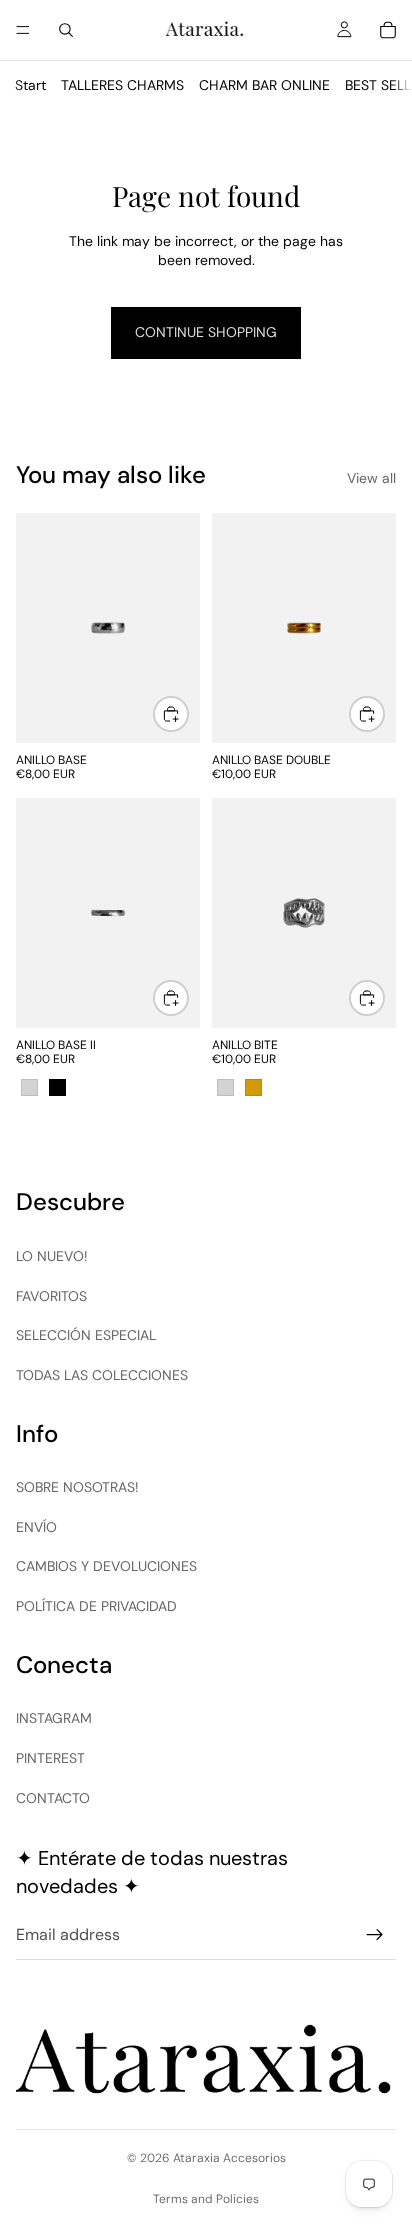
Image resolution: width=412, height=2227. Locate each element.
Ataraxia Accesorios (229, 2158)
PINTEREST (50, 1758)
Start (30, 85)
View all (371, 478)
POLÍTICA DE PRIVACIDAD (96, 1606)
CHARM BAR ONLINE (264, 85)
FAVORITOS (51, 1296)
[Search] (66, 30)
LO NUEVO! (52, 1256)
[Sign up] (375, 1935)
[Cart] (388, 30)
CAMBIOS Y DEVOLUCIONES (106, 1566)
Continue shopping (206, 332)
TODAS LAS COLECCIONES (102, 1375)
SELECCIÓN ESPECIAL (86, 1335)
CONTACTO (53, 1798)
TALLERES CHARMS (122, 85)
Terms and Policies (206, 2199)
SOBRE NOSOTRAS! (77, 1487)
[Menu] (23, 30)
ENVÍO (36, 1527)
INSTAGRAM (54, 1718)
